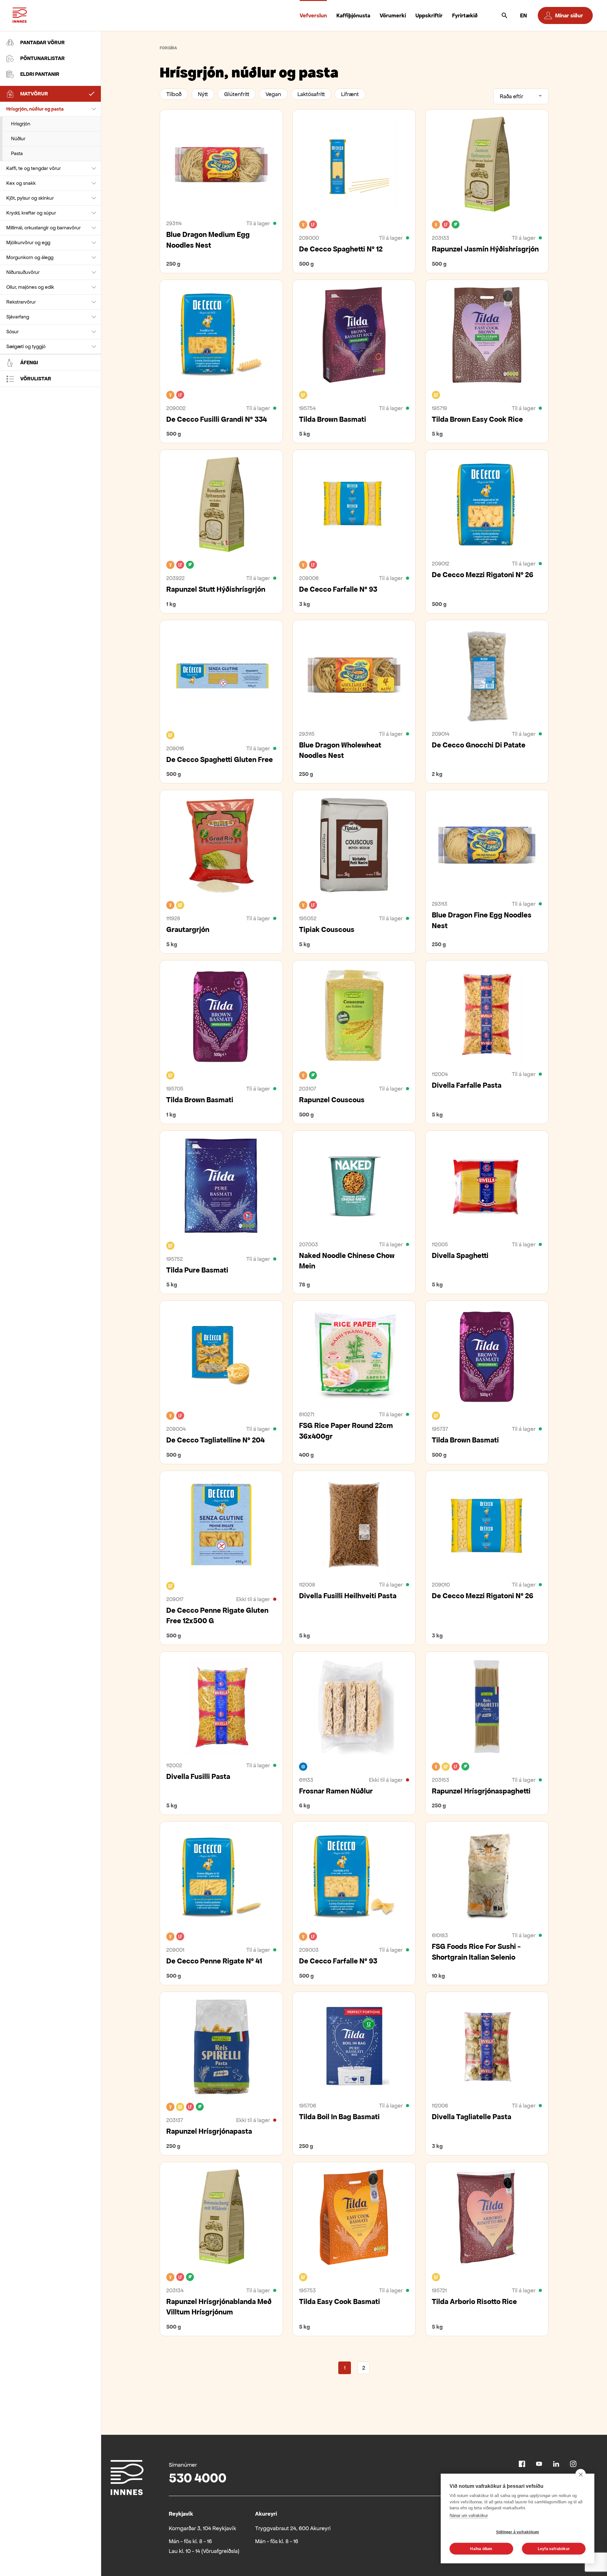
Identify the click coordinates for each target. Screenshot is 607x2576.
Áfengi (29, 363)
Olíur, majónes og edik (30, 287)
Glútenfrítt (237, 94)
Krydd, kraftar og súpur (31, 213)
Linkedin (556, 2464)
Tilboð (174, 94)
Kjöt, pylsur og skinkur (30, 198)
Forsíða (168, 48)
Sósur (12, 332)
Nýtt (203, 94)
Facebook (522, 2464)
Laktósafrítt (311, 94)
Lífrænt (350, 94)
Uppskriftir (429, 15)
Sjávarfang (18, 317)
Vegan (273, 94)
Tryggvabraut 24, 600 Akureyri (293, 2528)
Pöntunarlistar (43, 58)
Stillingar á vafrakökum (518, 2532)
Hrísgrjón (21, 124)
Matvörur (34, 94)
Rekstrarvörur (21, 302)
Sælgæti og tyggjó (26, 346)
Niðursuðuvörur (23, 272)
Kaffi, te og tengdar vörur (34, 168)
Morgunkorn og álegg (30, 257)
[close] (581, 2474)
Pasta (17, 153)
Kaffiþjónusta (353, 15)
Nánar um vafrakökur (469, 2516)
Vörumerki (393, 15)
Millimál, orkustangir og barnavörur (43, 228)
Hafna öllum (481, 2549)
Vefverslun (313, 15)
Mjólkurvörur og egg (28, 242)
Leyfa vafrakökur (554, 2549)
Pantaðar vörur (43, 42)
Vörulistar (36, 379)
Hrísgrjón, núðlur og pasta (35, 109)
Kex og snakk (21, 183)
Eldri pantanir (40, 74)
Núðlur (18, 139)
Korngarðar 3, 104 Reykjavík (202, 2528)
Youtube (539, 2464)
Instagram (573, 2464)
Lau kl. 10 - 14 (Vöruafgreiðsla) (204, 2551)
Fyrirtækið (465, 15)
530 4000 (198, 2478)
